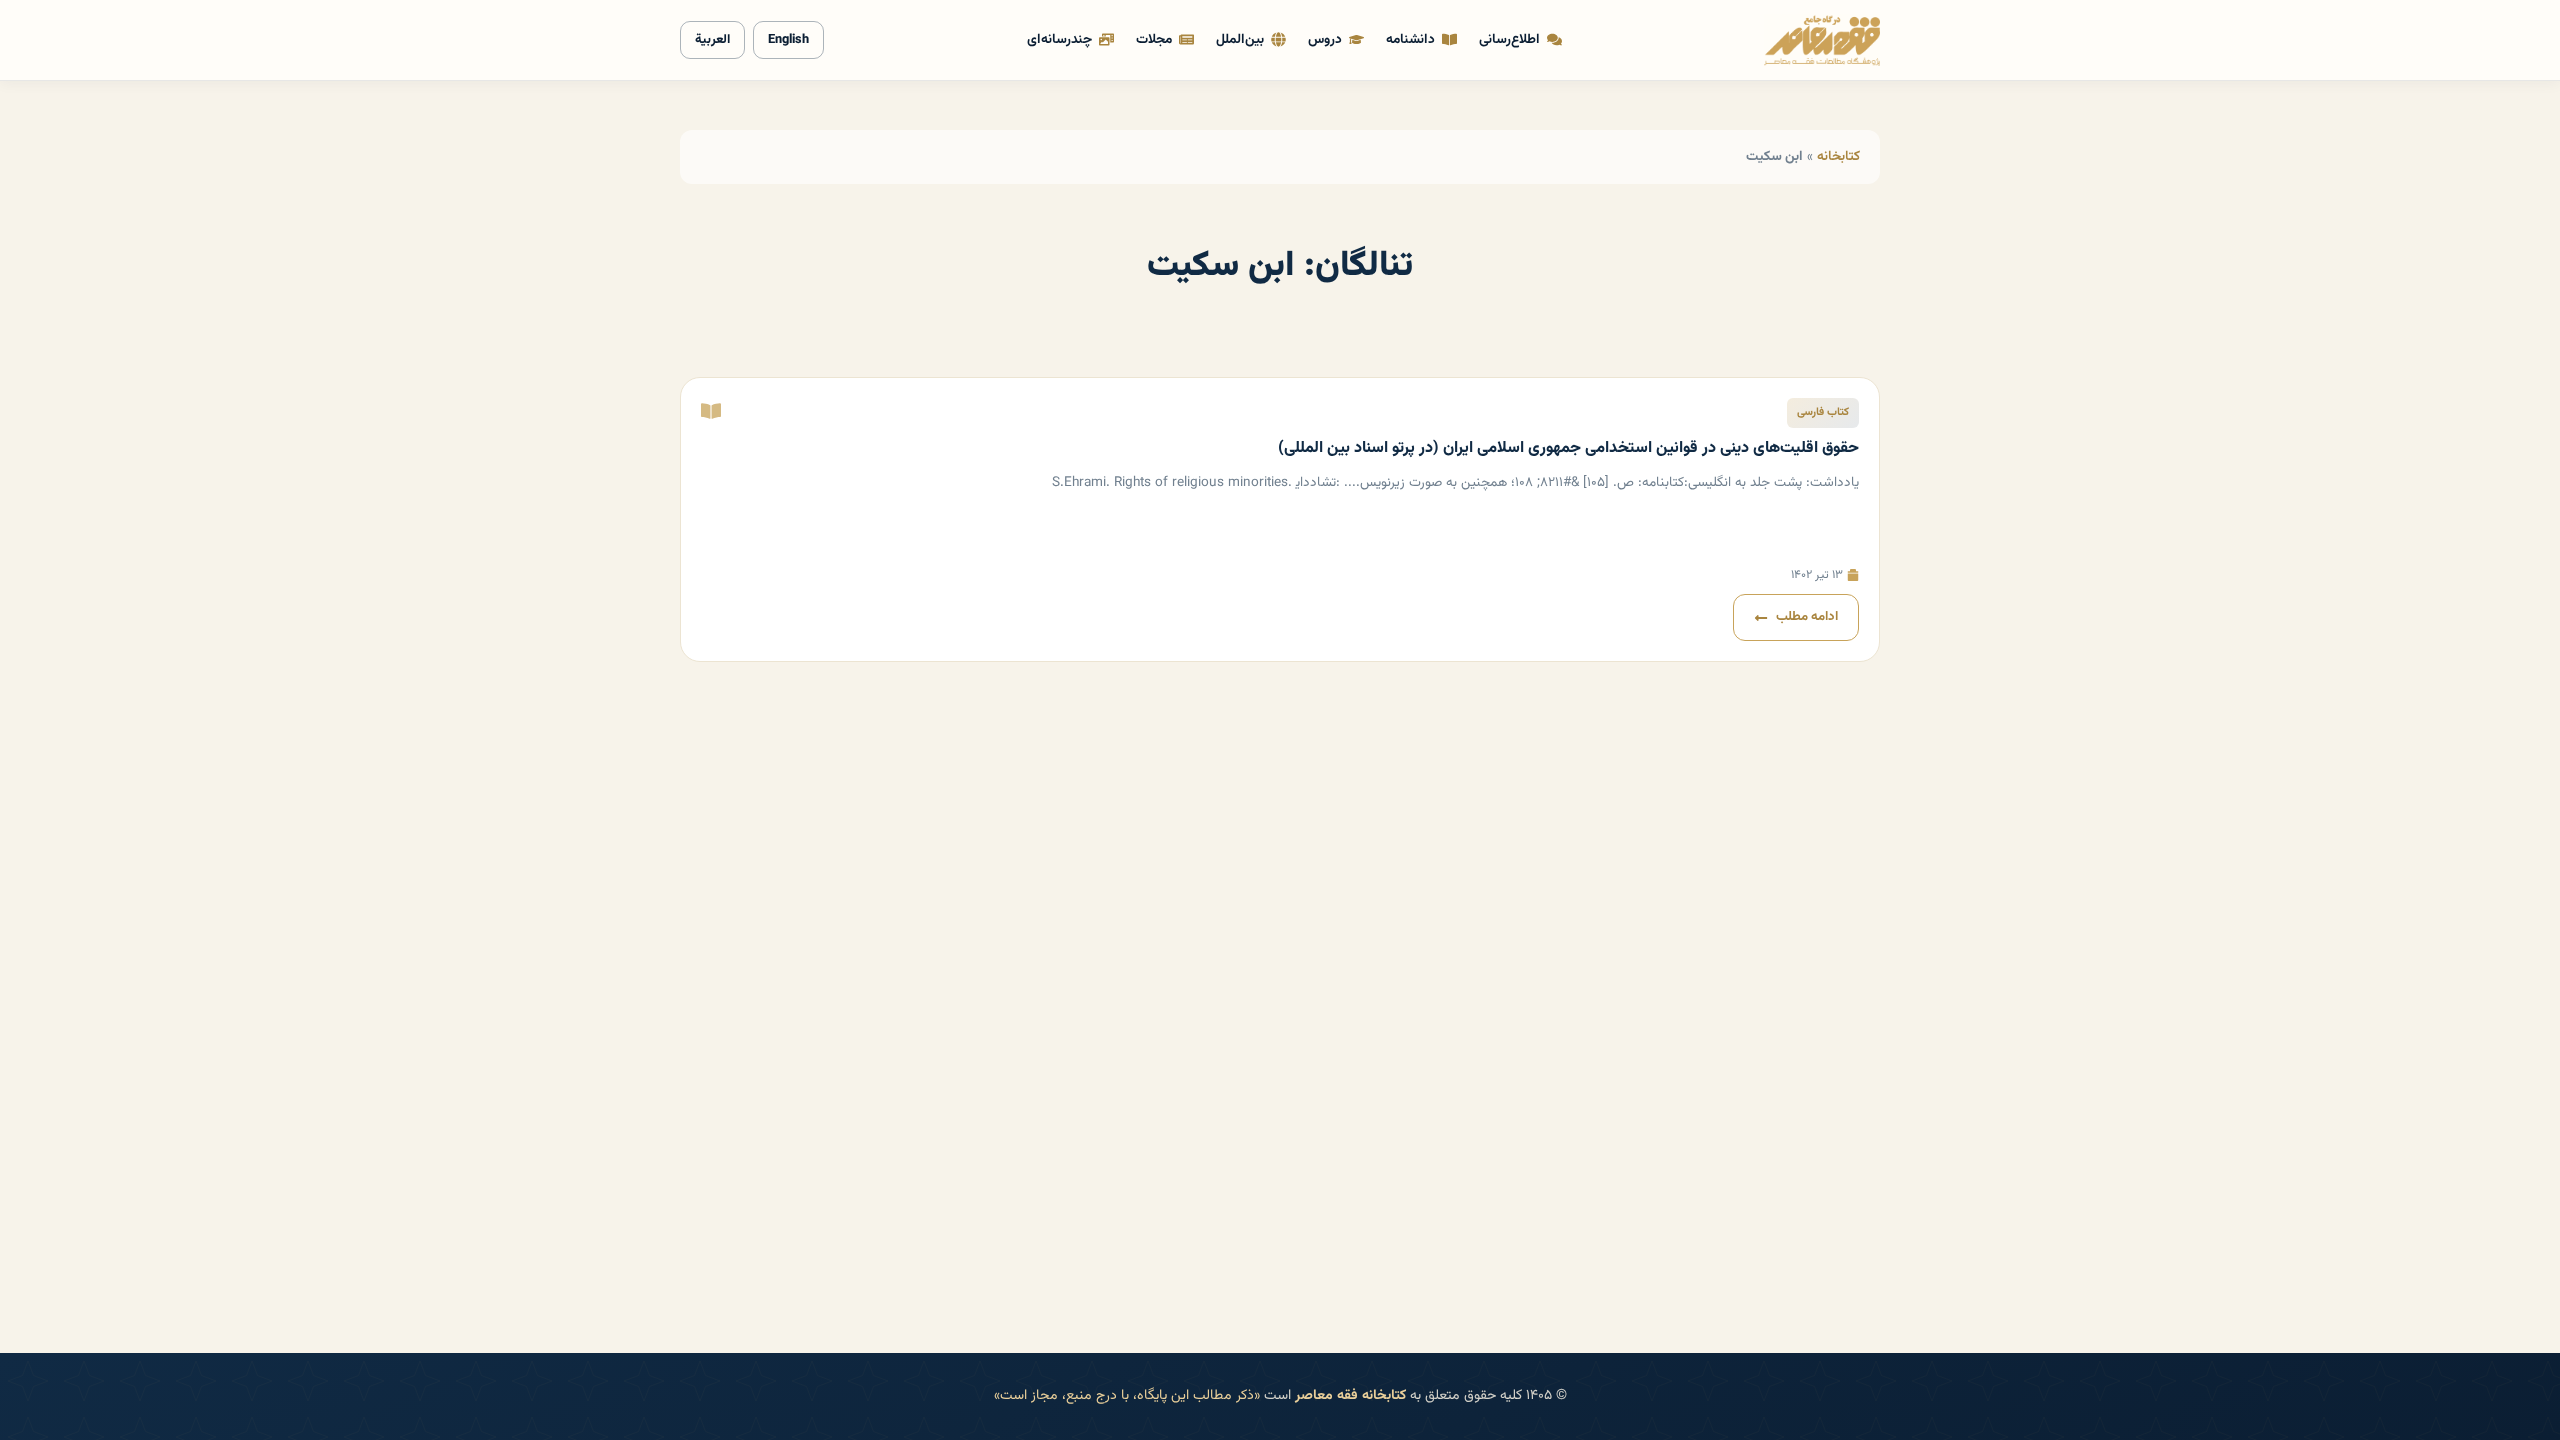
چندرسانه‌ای (1059, 39)
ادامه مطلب (1807, 617)
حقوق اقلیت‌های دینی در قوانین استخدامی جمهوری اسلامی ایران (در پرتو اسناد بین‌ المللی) (1568, 448)
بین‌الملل (1240, 39)
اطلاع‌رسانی (1509, 39)
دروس (1325, 39)
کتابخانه (1838, 156)
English (788, 40)
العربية (712, 40)
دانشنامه (1410, 39)
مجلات (1154, 39)
